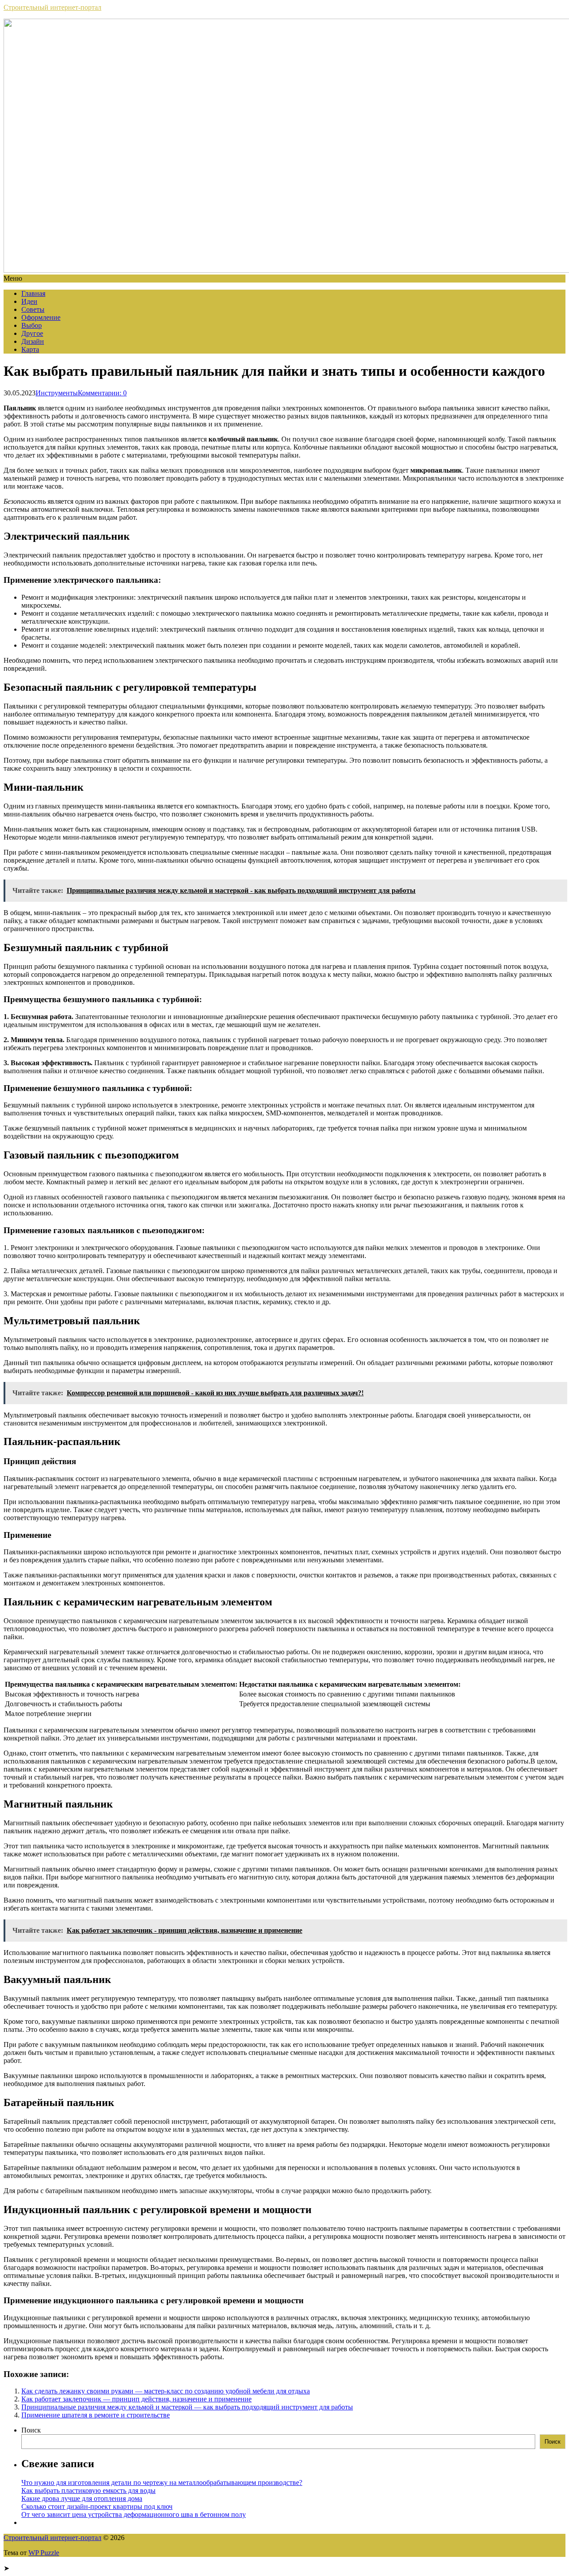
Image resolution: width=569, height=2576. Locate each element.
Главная (33, 293)
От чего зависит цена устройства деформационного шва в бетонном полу (134, 2514)
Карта (30, 349)
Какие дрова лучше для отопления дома (82, 2498)
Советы (33, 309)
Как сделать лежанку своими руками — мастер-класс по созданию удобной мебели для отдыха (166, 2391)
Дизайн (33, 341)
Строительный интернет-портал (52, 7)
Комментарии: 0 (102, 393)
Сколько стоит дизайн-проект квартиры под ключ (97, 2506)
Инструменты (57, 393)
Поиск (31, 2430)
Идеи (29, 301)
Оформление (41, 317)
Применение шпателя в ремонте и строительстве (96, 2415)
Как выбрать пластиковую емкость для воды (88, 2490)
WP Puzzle (44, 2553)
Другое (32, 333)
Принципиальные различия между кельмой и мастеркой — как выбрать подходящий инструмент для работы (187, 2407)
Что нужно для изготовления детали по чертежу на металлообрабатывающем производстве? (162, 2482)
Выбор (32, 325)
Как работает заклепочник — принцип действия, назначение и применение (136, 2399)
